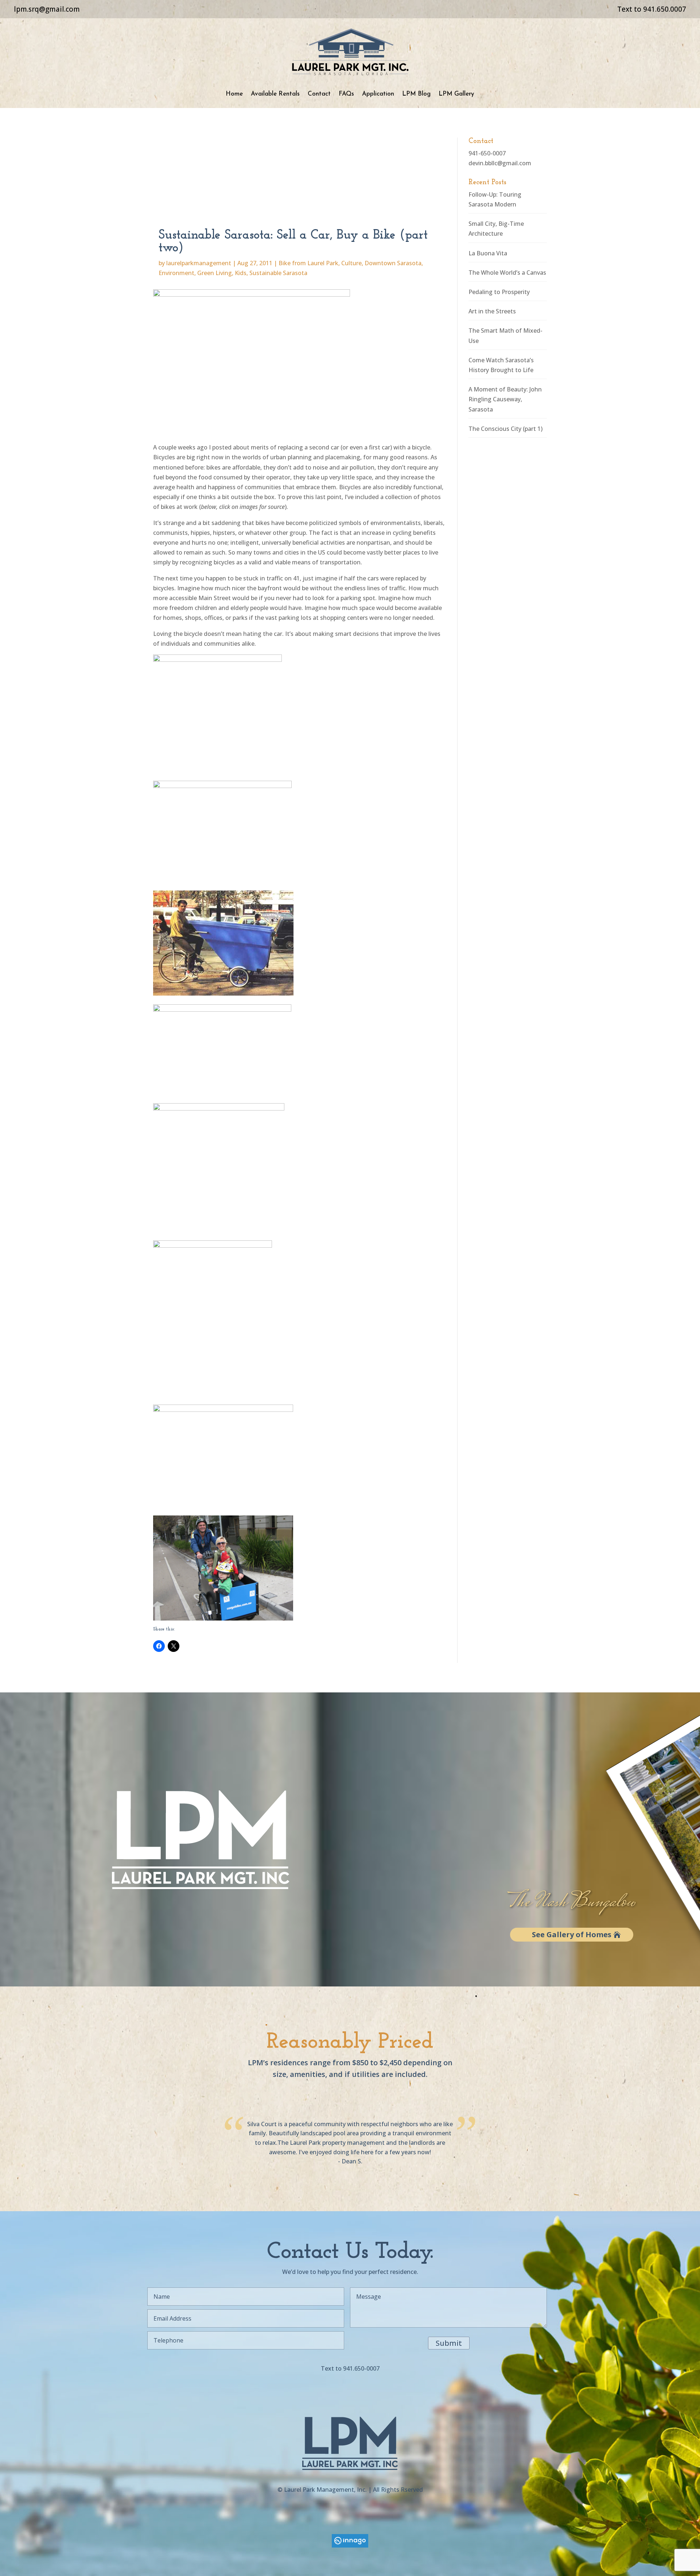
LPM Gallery (456, 94)
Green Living (215, 273)
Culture (351, 263)
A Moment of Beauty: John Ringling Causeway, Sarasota (505, 399)
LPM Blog (416, 94)
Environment (176, 273)
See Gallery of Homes (572, 1934)
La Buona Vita (488, 253)
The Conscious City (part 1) (505, 429)
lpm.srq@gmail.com (47, 9)
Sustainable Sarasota (278, 273)
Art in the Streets (492, 311)
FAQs (346, 94)
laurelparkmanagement (199, 263)
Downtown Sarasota (393, 263)
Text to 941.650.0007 (652, 9)
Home (234, 94)
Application (378, 94)
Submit (449, 2343)
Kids (241, 273)
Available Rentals (275, 94)
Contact (319, 94)
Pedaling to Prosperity (499, 292)
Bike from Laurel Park (308, 263)
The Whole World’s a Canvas (507, 273)
